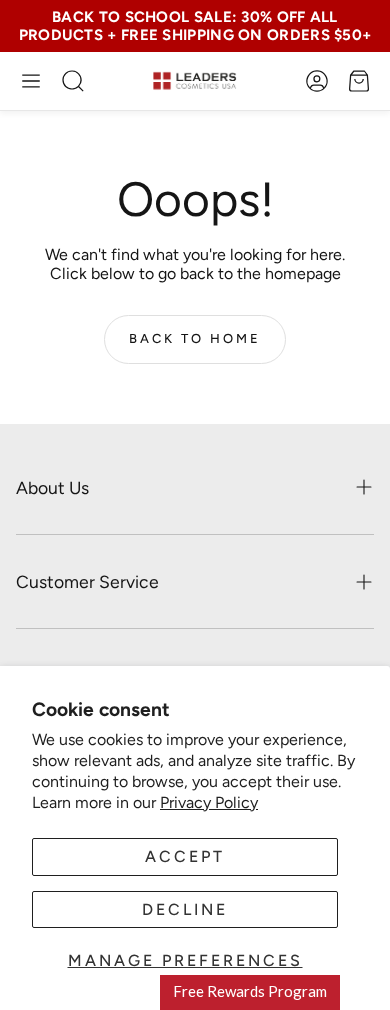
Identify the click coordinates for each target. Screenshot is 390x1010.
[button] (31, 81)
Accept (185, 856)
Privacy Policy (209, 802)
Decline (185, 909)
